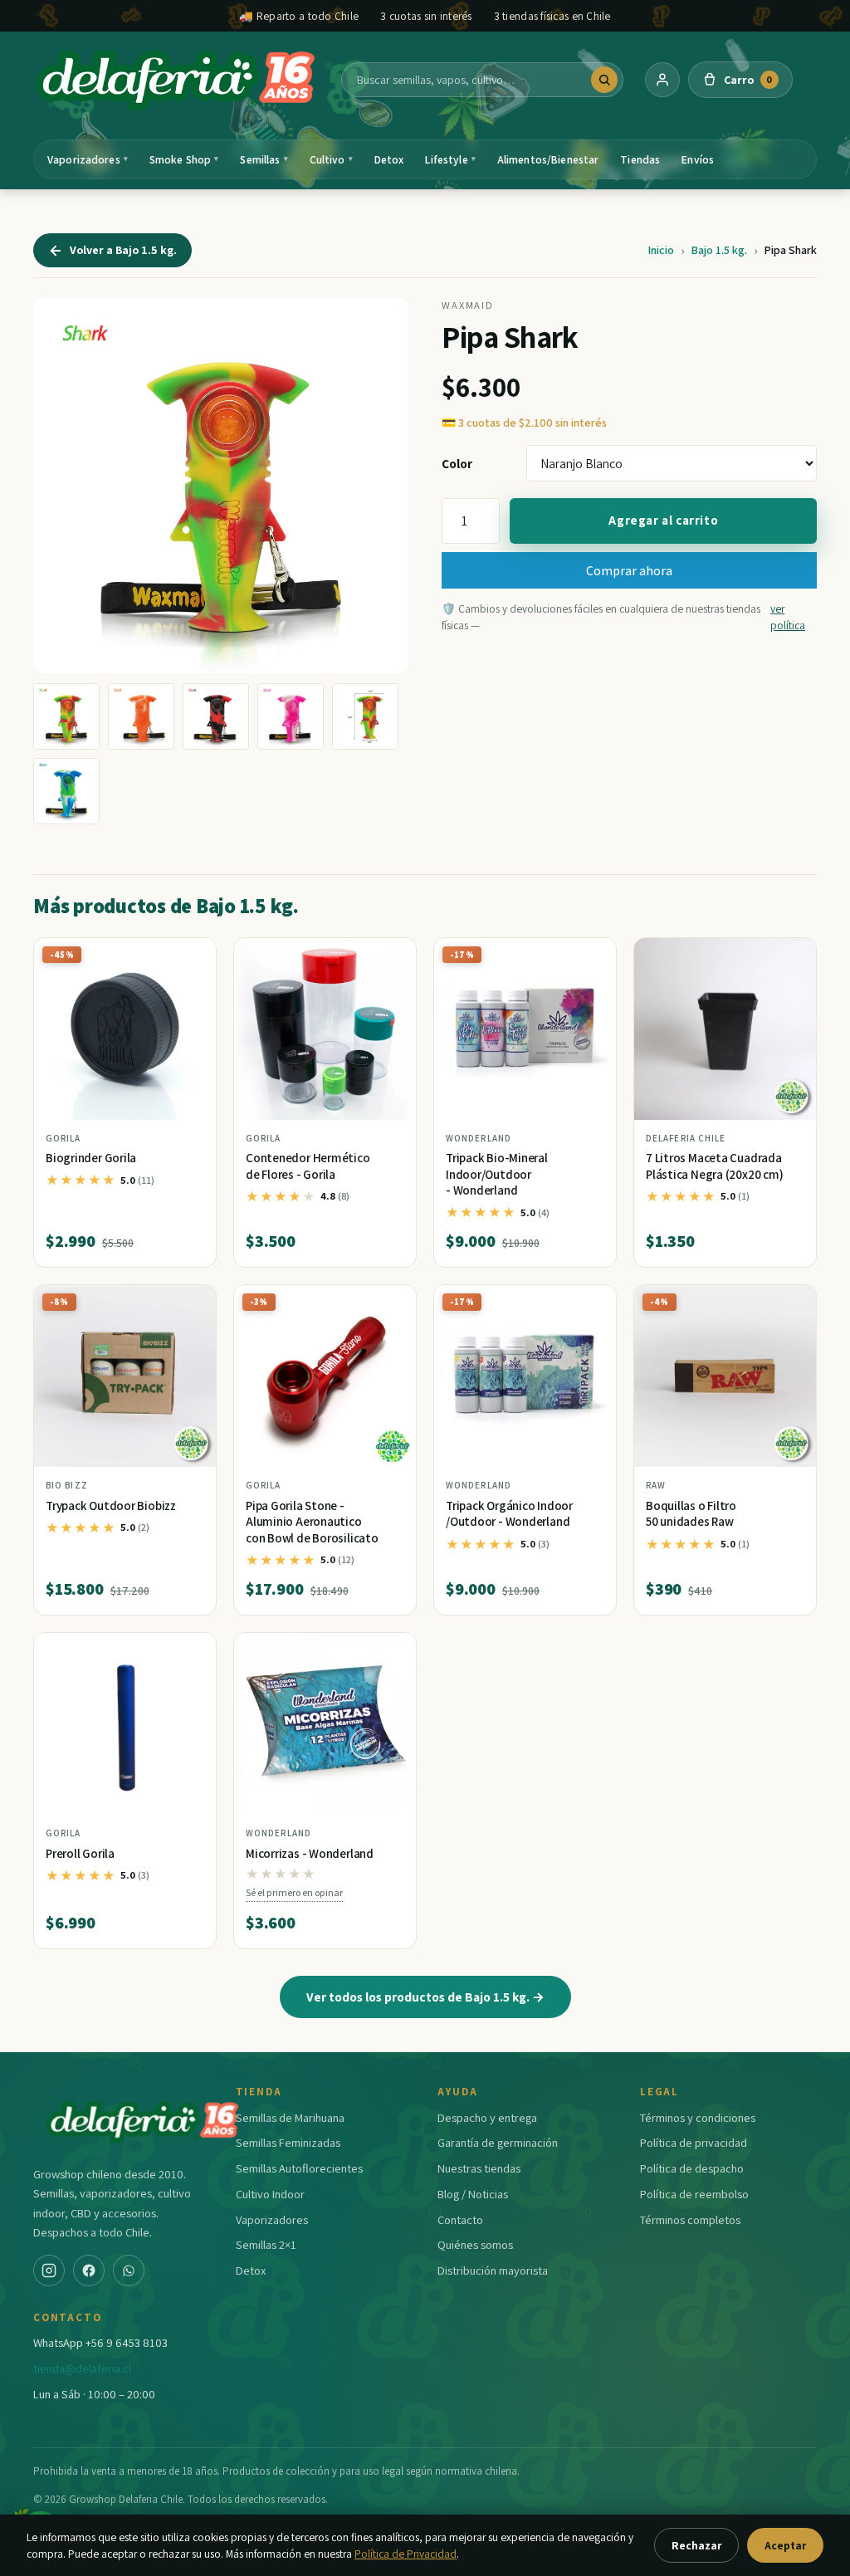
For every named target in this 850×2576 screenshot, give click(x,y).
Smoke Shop (184, 159)
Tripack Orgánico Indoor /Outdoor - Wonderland (509, 1514)
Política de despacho (692, 2168)
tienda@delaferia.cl (82, 2368)
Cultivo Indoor (270, 2194)
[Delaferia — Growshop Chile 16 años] (177, 80)
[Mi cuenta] (662, 80)
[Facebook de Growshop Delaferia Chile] (89, 2270)
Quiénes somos (475, 2244)
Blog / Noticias (473, 2194)
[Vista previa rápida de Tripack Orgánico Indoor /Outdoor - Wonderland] (590, 1304)
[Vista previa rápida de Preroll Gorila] (190, 1652)
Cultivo (331, 159)
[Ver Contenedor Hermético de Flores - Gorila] (325, 1029)
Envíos (698, 159)
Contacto (460, 2219)
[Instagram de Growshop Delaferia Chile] (49, 2270)
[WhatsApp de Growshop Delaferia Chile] (129, 2270)
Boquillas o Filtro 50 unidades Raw (691, 1514)
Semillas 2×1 (266, 2244)
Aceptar (785, 2545)
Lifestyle (450, 159)
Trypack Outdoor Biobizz (111, 1506)
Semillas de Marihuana (290, 2117)
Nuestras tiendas (479, 2168)
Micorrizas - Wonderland (310, 1853)
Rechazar (696, 2545)
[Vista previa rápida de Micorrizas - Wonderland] (390, 1652)
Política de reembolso (694, 2194)
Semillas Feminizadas (288, 2142)
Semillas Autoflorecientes (299, 2168)
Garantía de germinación (498, 2142)
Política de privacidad (694, 2142)
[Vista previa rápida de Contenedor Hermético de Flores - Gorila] (390, 956)
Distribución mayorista (493, 2270)
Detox (389, 159)
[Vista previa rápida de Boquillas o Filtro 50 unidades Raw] (790, 1304)
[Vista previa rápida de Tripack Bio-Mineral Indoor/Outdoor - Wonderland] (590, 956)
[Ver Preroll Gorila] (125, 1724)
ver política (788, 617)
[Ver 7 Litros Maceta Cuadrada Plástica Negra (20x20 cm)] (725, 1029)
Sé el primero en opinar (294, 1892)
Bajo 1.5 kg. (719, 250)
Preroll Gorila (80, 1853)
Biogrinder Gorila (91, 1158)
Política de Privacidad (405, 2554)
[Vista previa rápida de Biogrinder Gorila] (190, 956)
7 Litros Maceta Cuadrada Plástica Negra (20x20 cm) (714, 1166)
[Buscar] (604, 80)
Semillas (264, 159)
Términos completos (690, 2219)
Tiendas (640, 159)
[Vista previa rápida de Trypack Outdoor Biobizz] (190, 1304)
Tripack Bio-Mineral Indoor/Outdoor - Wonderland (497, 1174)
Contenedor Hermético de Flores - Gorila (308, 1166)
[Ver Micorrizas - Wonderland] (325, 1724)
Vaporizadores (88, 159)
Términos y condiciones (698, 2117)
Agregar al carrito (663, 520)
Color (457, 463)
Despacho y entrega (487, 2117)
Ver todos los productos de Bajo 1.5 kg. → (425, 1997)
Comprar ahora (629, 570)
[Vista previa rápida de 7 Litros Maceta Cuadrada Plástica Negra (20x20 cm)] (790, 956)
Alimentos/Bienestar (548, 159)
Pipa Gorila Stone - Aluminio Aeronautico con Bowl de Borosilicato (312, 1522)
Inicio (661, 250)
